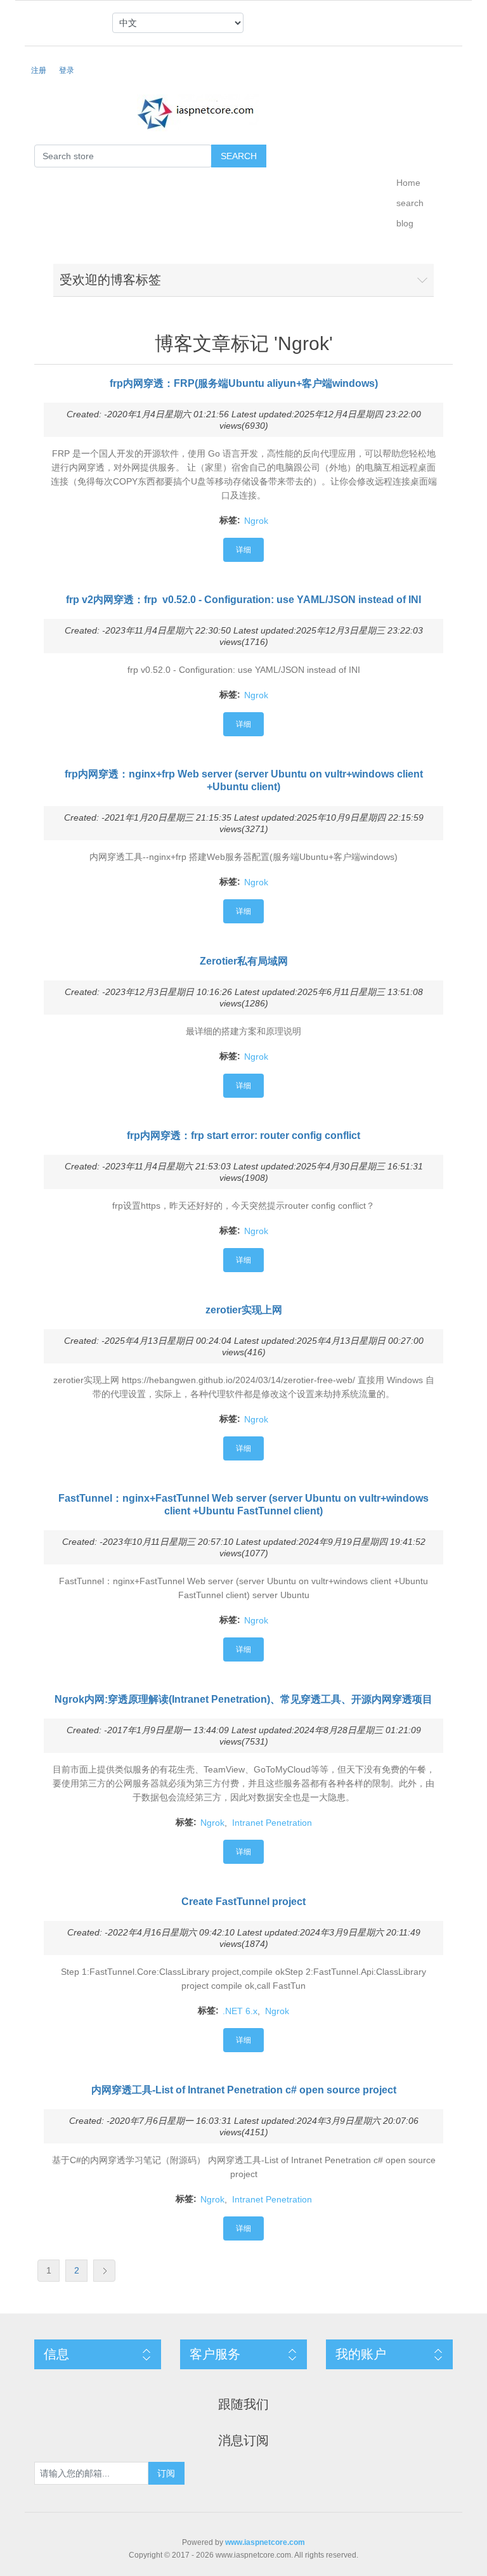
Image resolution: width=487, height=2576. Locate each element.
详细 (243, 550)
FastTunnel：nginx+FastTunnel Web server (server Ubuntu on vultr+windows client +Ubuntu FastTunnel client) (243, 1505)
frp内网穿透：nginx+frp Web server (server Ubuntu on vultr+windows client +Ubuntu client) (244, 780)
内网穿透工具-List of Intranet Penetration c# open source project (244, 2090)
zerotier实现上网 (244, 1310)
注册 (39, 70)
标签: (230, 520)
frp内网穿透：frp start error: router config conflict (243, 1135)
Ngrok (256, 521)
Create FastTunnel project (243, 1902)
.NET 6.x (240, 2011)
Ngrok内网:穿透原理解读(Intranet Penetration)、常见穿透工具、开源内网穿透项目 (243, 1699)
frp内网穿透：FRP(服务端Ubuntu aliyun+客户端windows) (244, 383)
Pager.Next (104, 2271)
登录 (67, 70)
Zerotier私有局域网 (244, 961)
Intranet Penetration (272, 1823)
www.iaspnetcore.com (265, 2542)
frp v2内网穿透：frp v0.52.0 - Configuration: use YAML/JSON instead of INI (243, 600)
